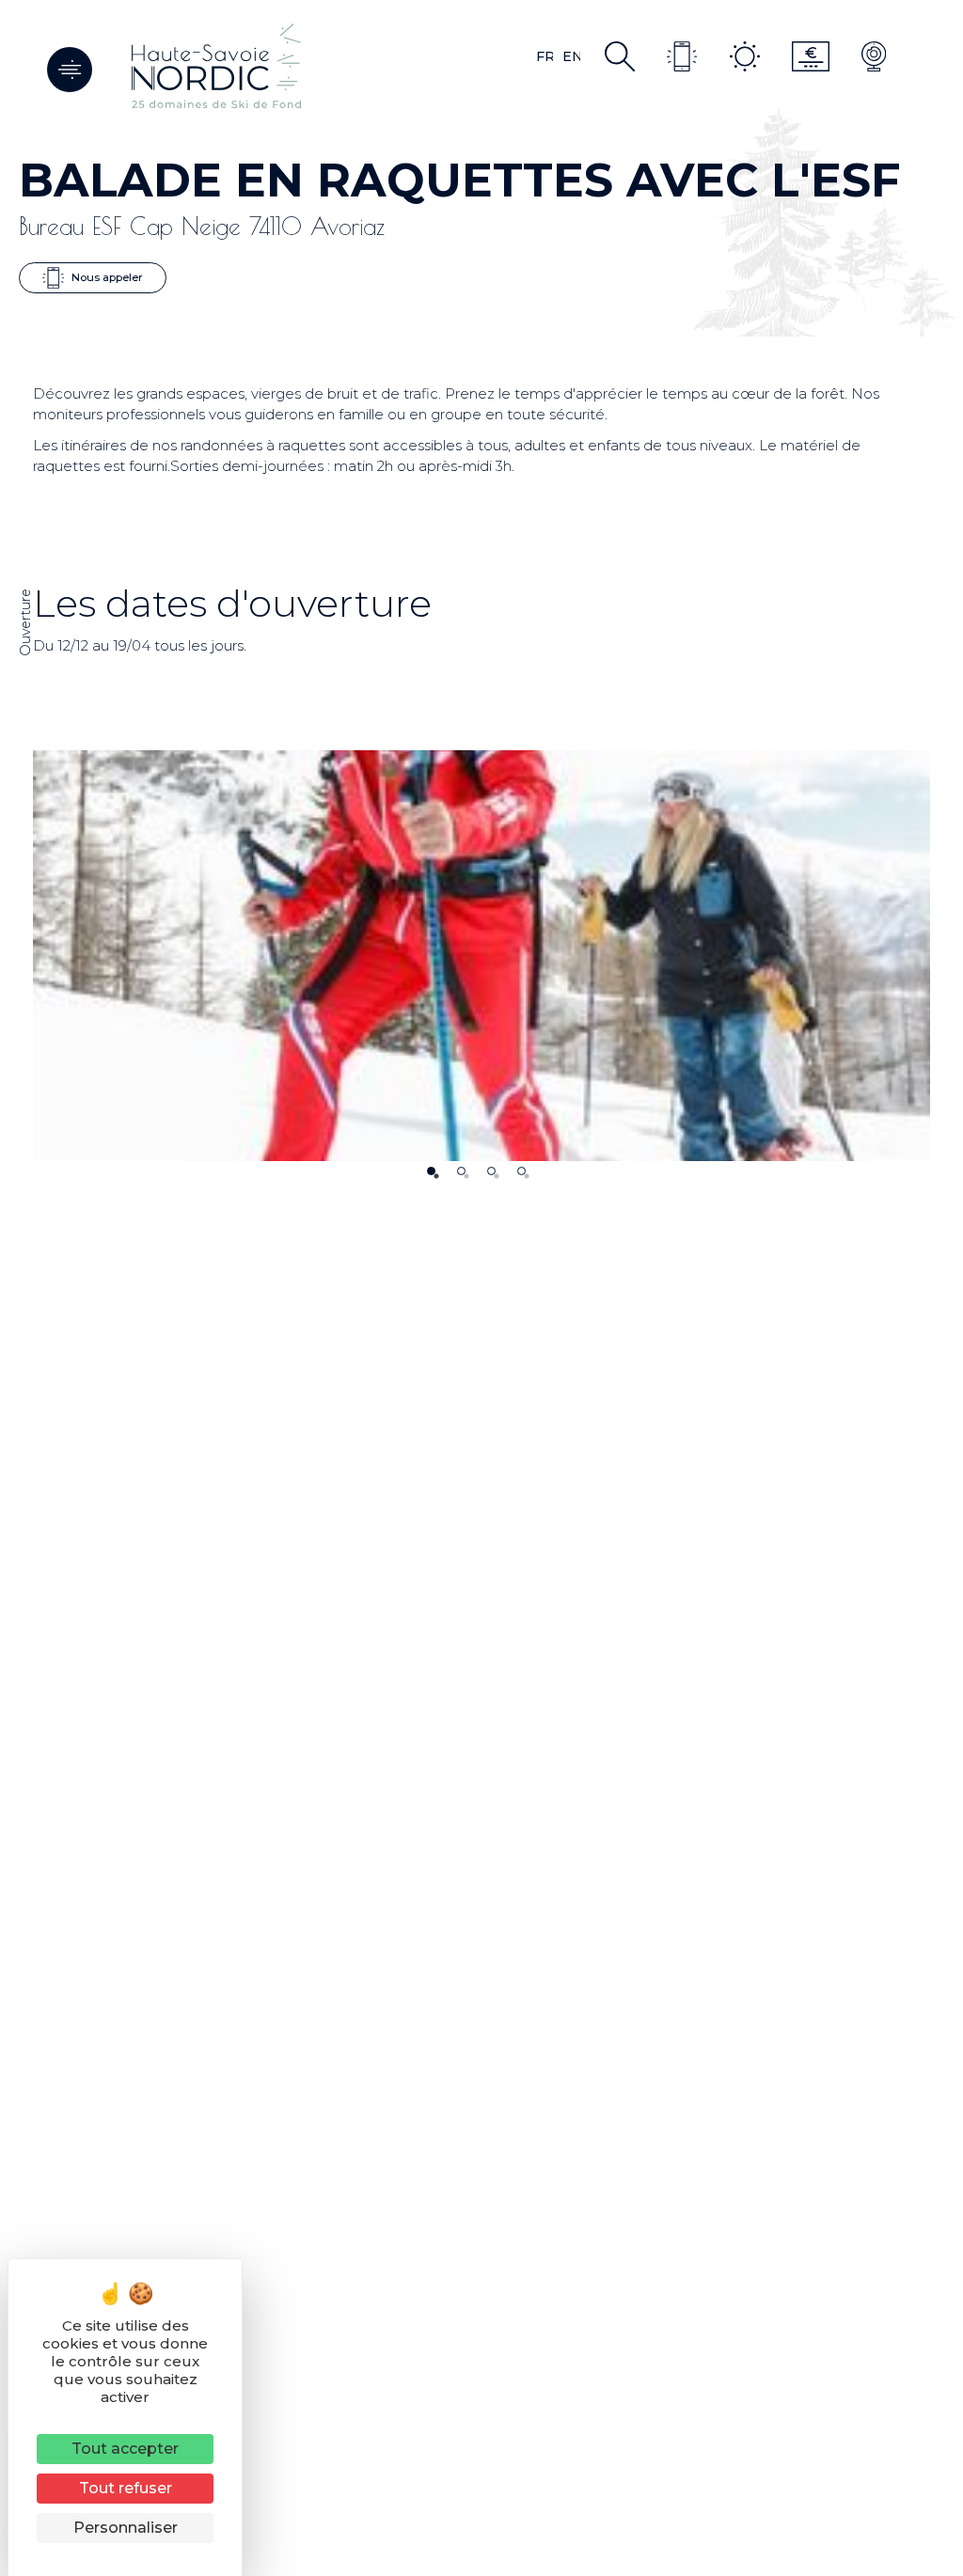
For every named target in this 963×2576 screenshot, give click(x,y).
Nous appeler (106, 276)
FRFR (545, 56)
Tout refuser (126, 2488)
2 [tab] (461, 1171)
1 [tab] (431, 1171)
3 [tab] (491, 1171)
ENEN (571, 56)
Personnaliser (126, 2528)
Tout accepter (125, 2449)
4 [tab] (521, 1171)
